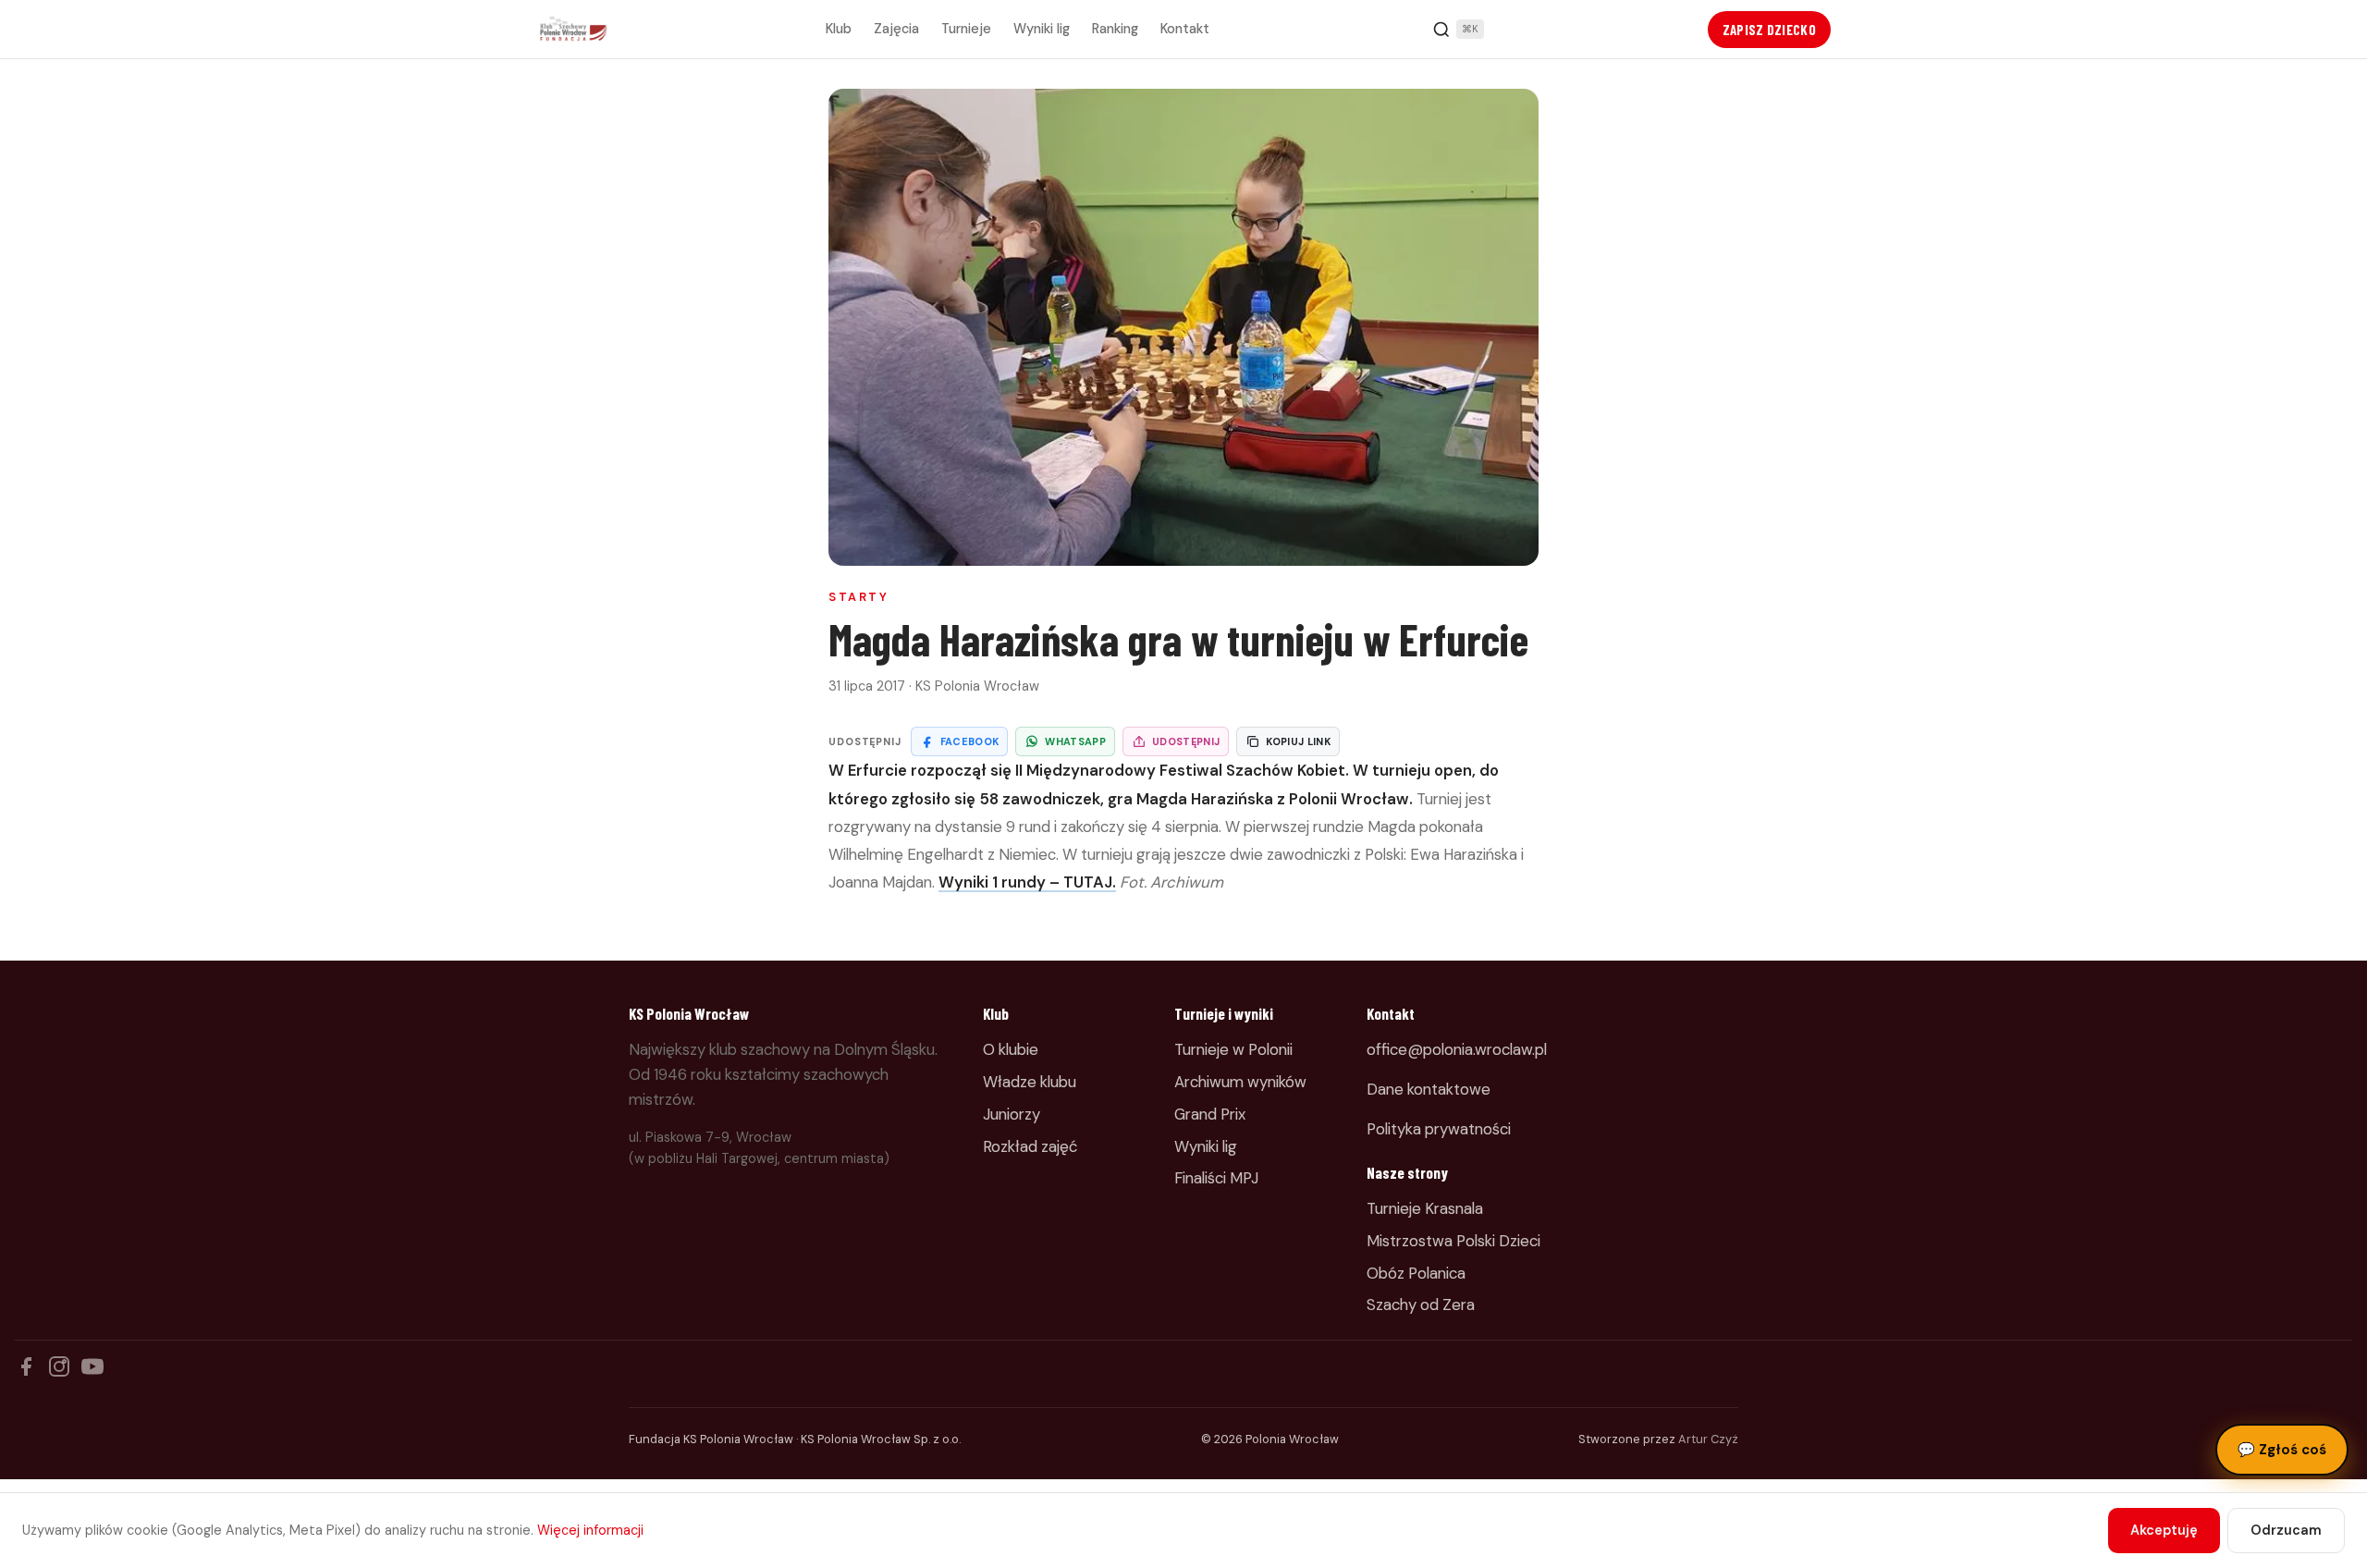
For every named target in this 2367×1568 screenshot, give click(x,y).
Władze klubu (1030, 1082)
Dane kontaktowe (1429, 1089)
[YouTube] (92, 1366)
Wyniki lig (1042, 29)
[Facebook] (26, 1366)
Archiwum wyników (1240, 1082)
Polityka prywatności (1439, 1129)
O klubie (1011, 1049)
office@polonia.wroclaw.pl (1457, 1049)
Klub (839, 29)
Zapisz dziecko (1769, 30)
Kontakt (1185, 29)
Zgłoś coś (2282, 1450)
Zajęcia (896, 29)
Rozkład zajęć (1030, 1146)
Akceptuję (2164, 1530)
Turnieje (966, 29)
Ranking (1115, 29)
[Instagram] (59, 1366)
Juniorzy (1012, 1114)
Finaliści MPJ (1216, 1178)
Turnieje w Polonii (1233, 1049)
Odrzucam (2286, 1530)
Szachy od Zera (1421, 1305)
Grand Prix (1210, 1114)
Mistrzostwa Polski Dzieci (1453, 1241)
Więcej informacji (590, 1530)
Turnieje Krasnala (1425, 1208)
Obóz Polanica (1416, 1273)
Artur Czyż (1708, 1439)
